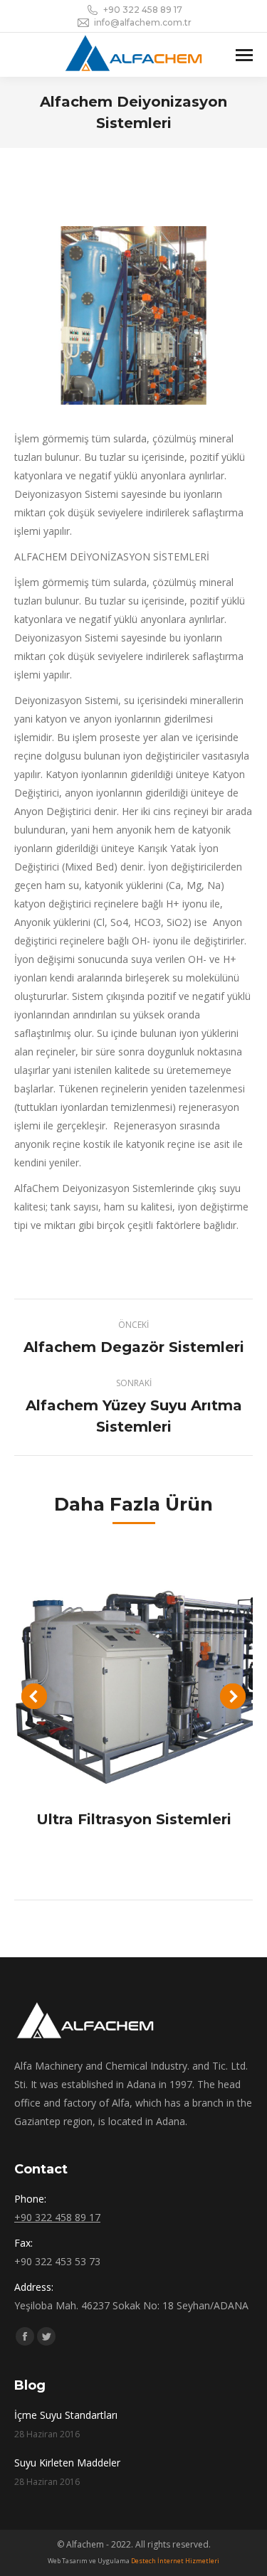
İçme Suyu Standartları (66, 2415)
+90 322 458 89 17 (143, 10)
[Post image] (133, 1672)
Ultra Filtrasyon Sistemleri (134, 1819)
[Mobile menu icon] (244, 55)
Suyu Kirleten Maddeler (67, 2463)
